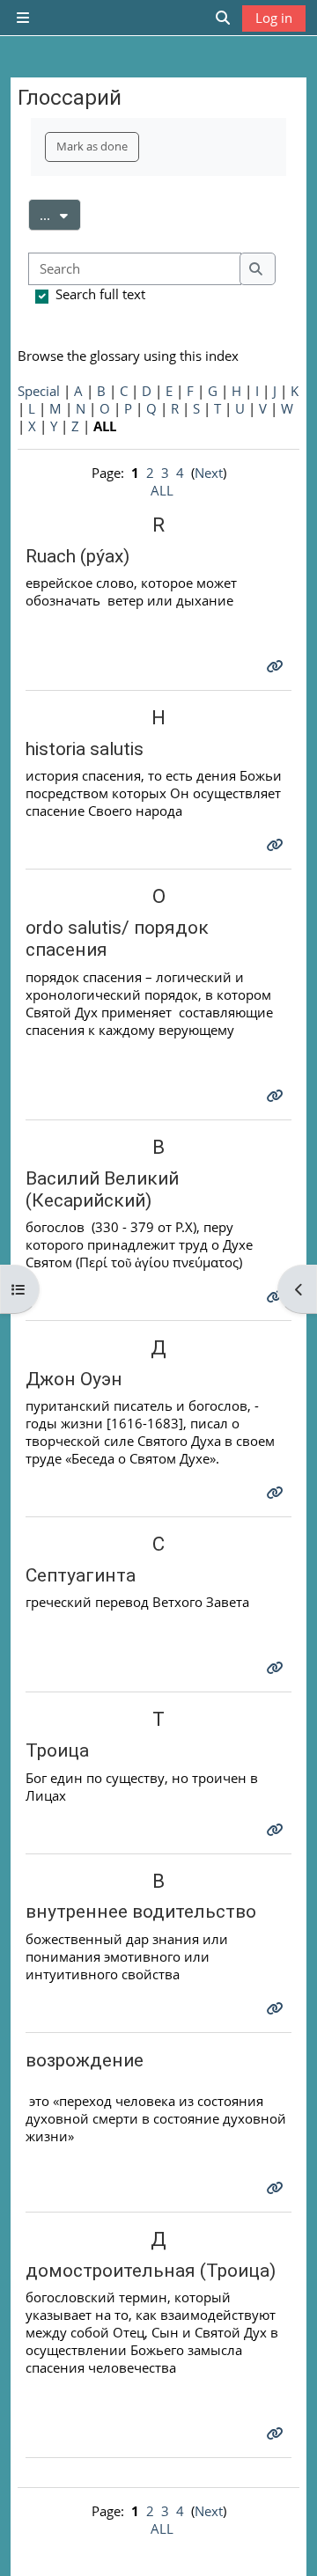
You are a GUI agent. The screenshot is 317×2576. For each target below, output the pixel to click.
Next (209, 473)
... (60, 214)
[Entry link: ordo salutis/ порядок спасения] (277, 1096)
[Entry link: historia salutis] (277, 845)
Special (39, 391)
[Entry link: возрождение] (277, 2188)
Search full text (100, 294)
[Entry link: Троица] (277, 1830)
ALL (162, 490)
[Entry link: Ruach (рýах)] (277, 666)
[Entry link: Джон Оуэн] (277, 1493)
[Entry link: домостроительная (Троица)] (277, 2433)
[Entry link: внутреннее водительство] (277, 2008)
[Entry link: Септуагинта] (277, 1668)
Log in (274, 18)
